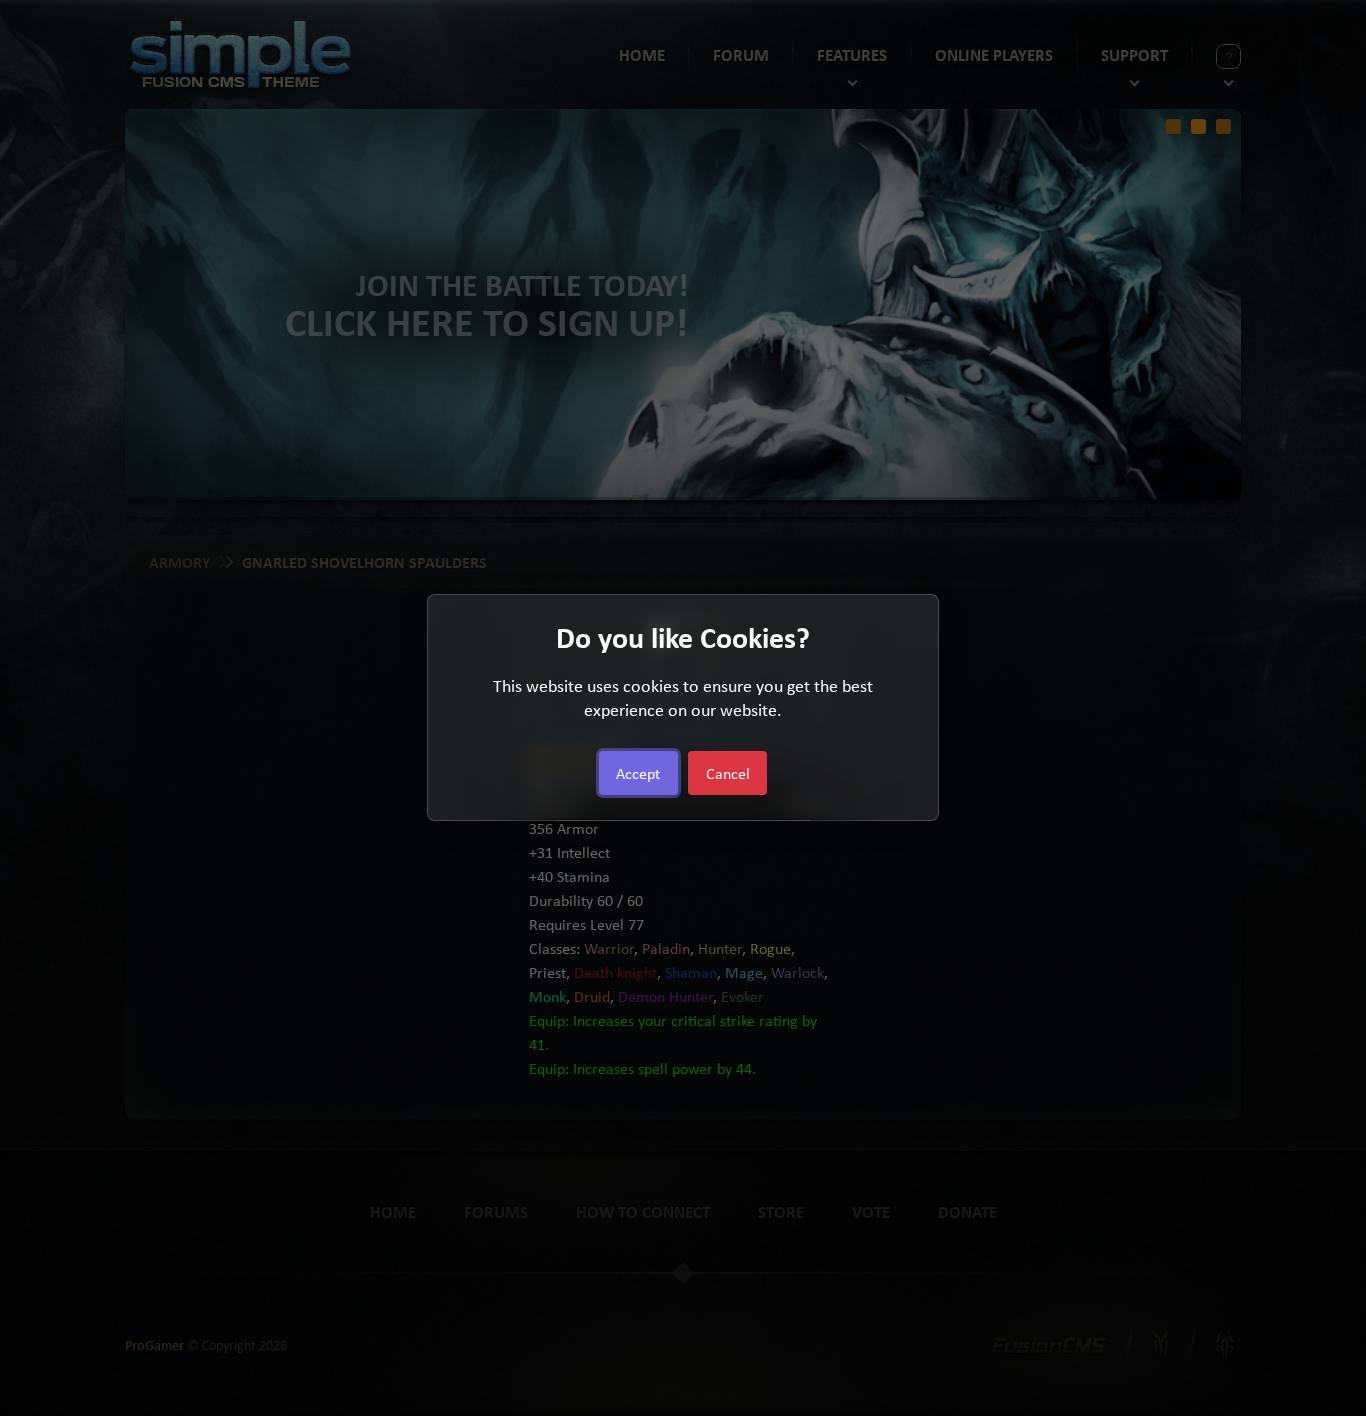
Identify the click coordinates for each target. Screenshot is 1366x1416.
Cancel (728, 774)
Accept (638, 774)
